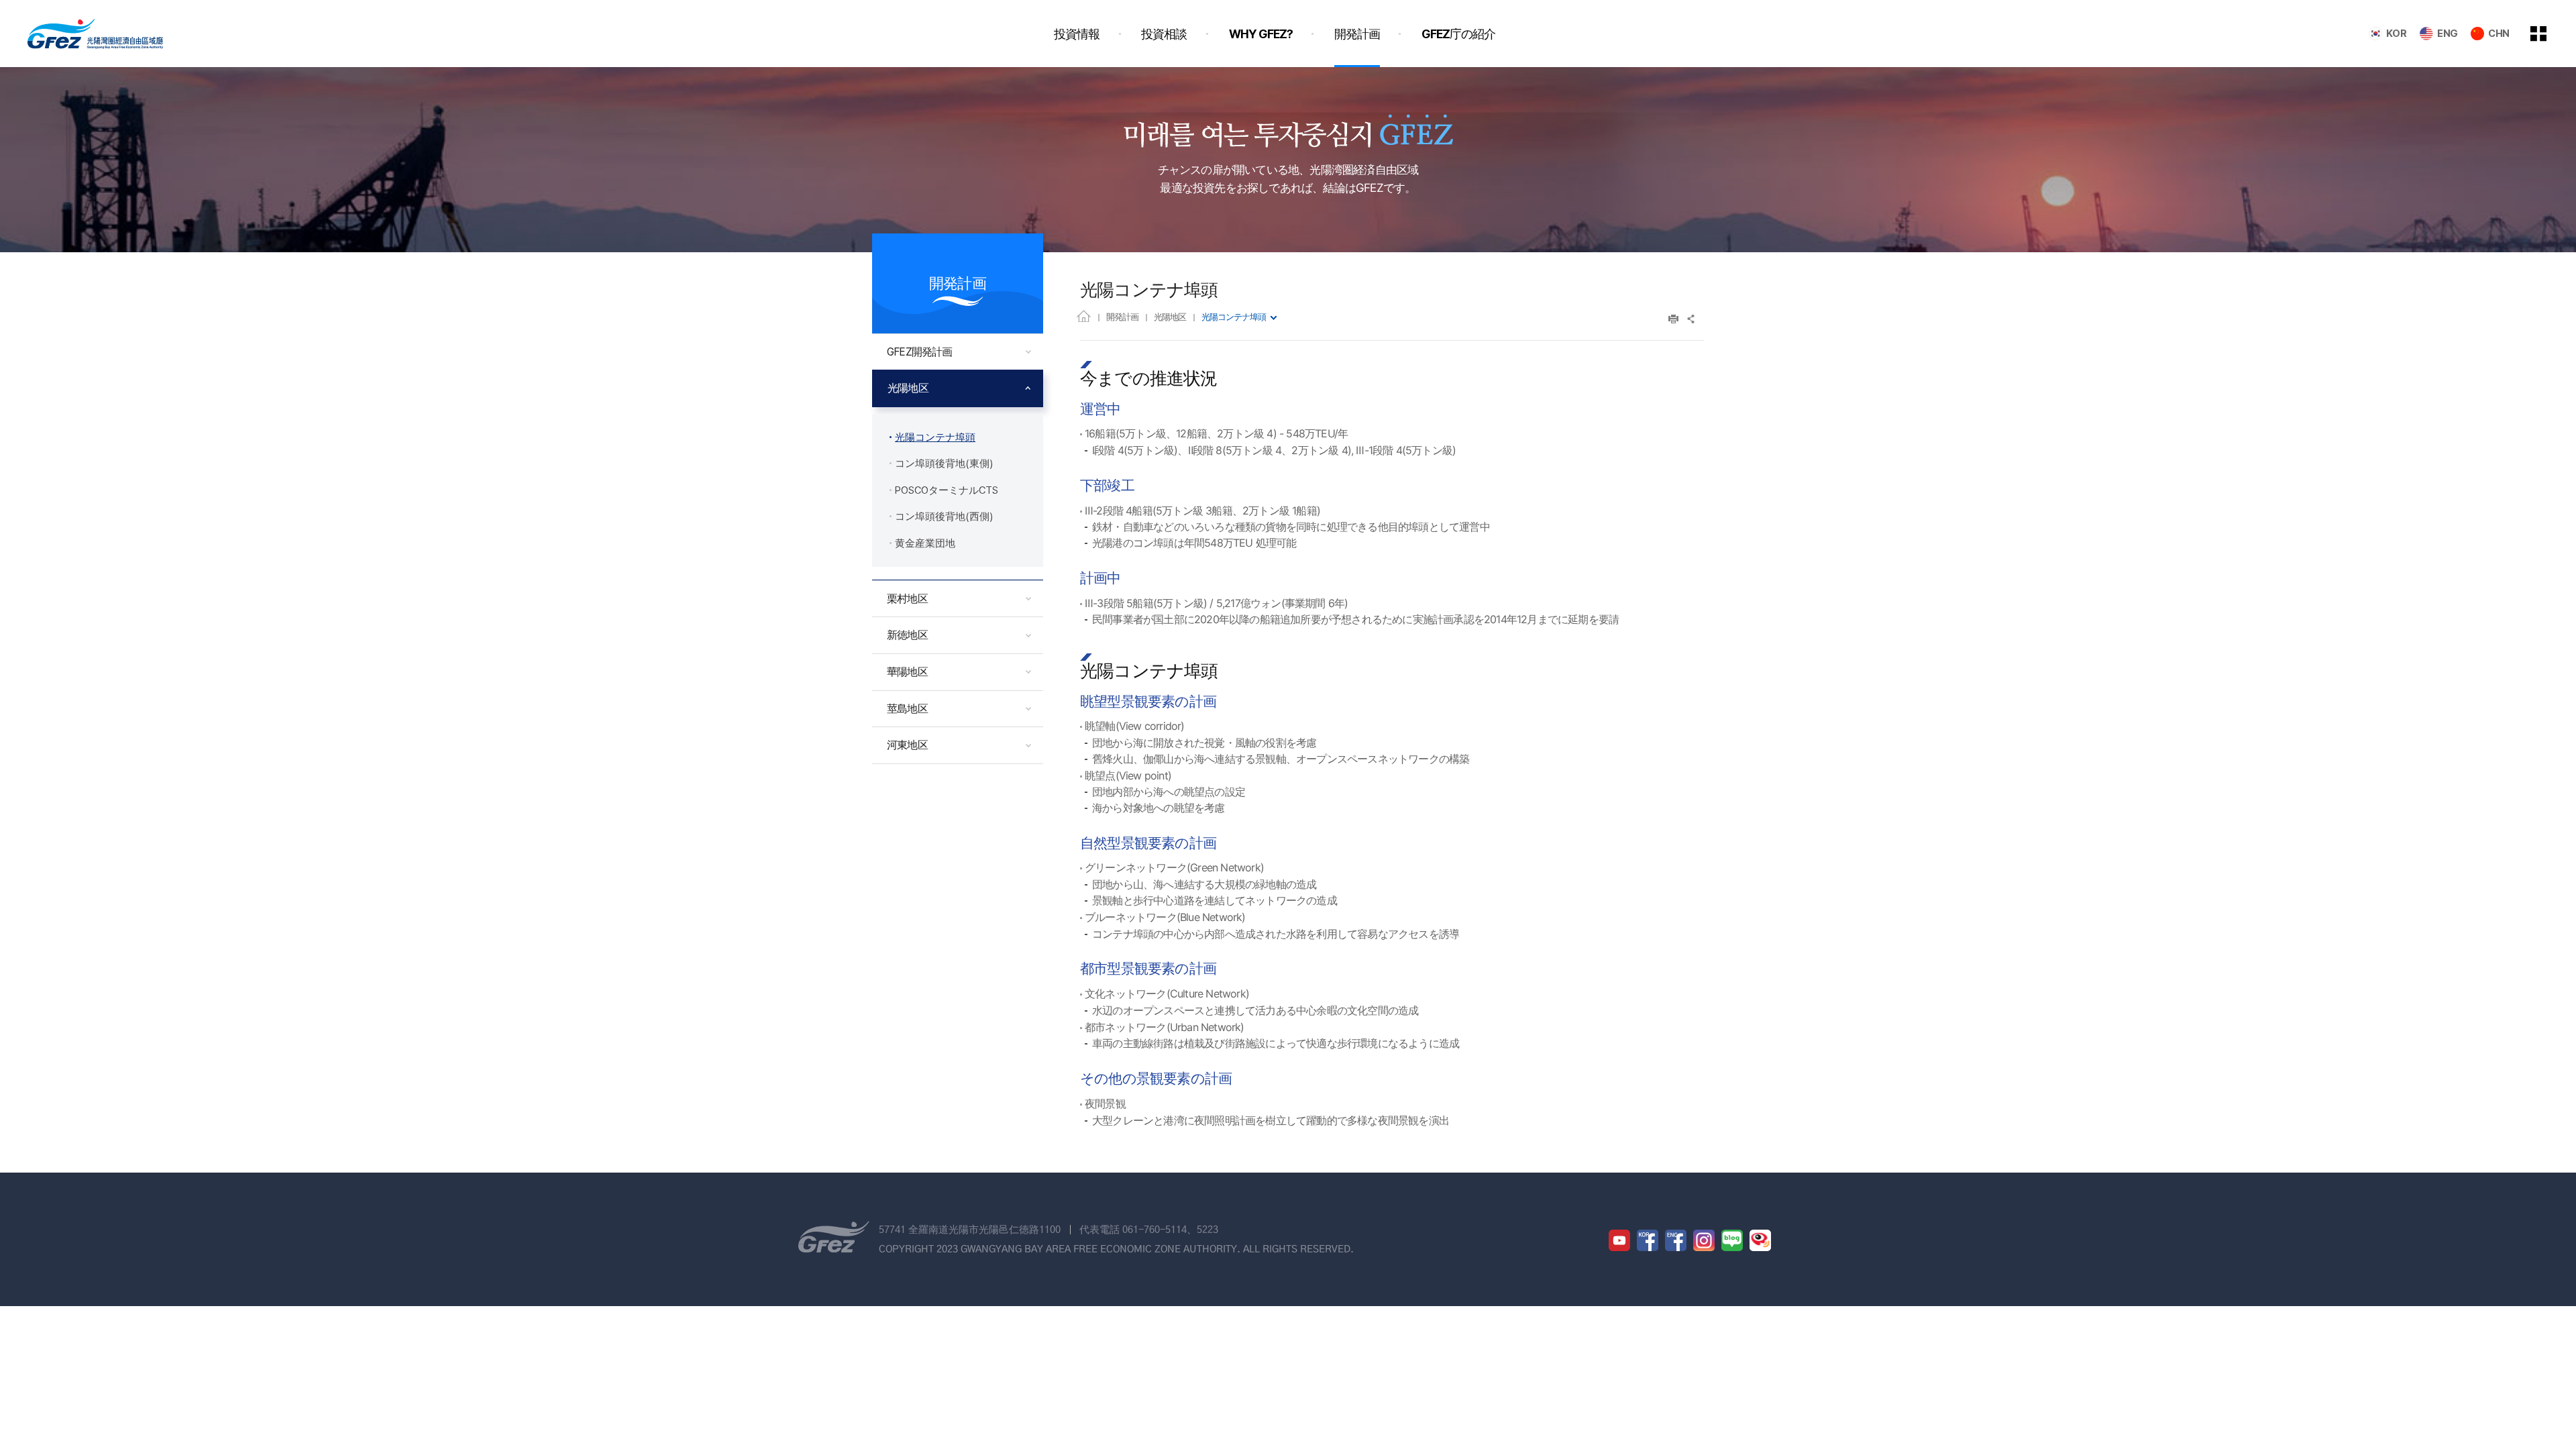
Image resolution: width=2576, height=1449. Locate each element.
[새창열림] (1619, 1240)
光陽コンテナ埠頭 (1234, 317)
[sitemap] (2548, 34)
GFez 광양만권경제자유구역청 (95, 34)
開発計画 (1122, 317)
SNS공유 (1692, 319)
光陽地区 (1170, 317)
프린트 (1673, 319)
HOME (1084, 316)
